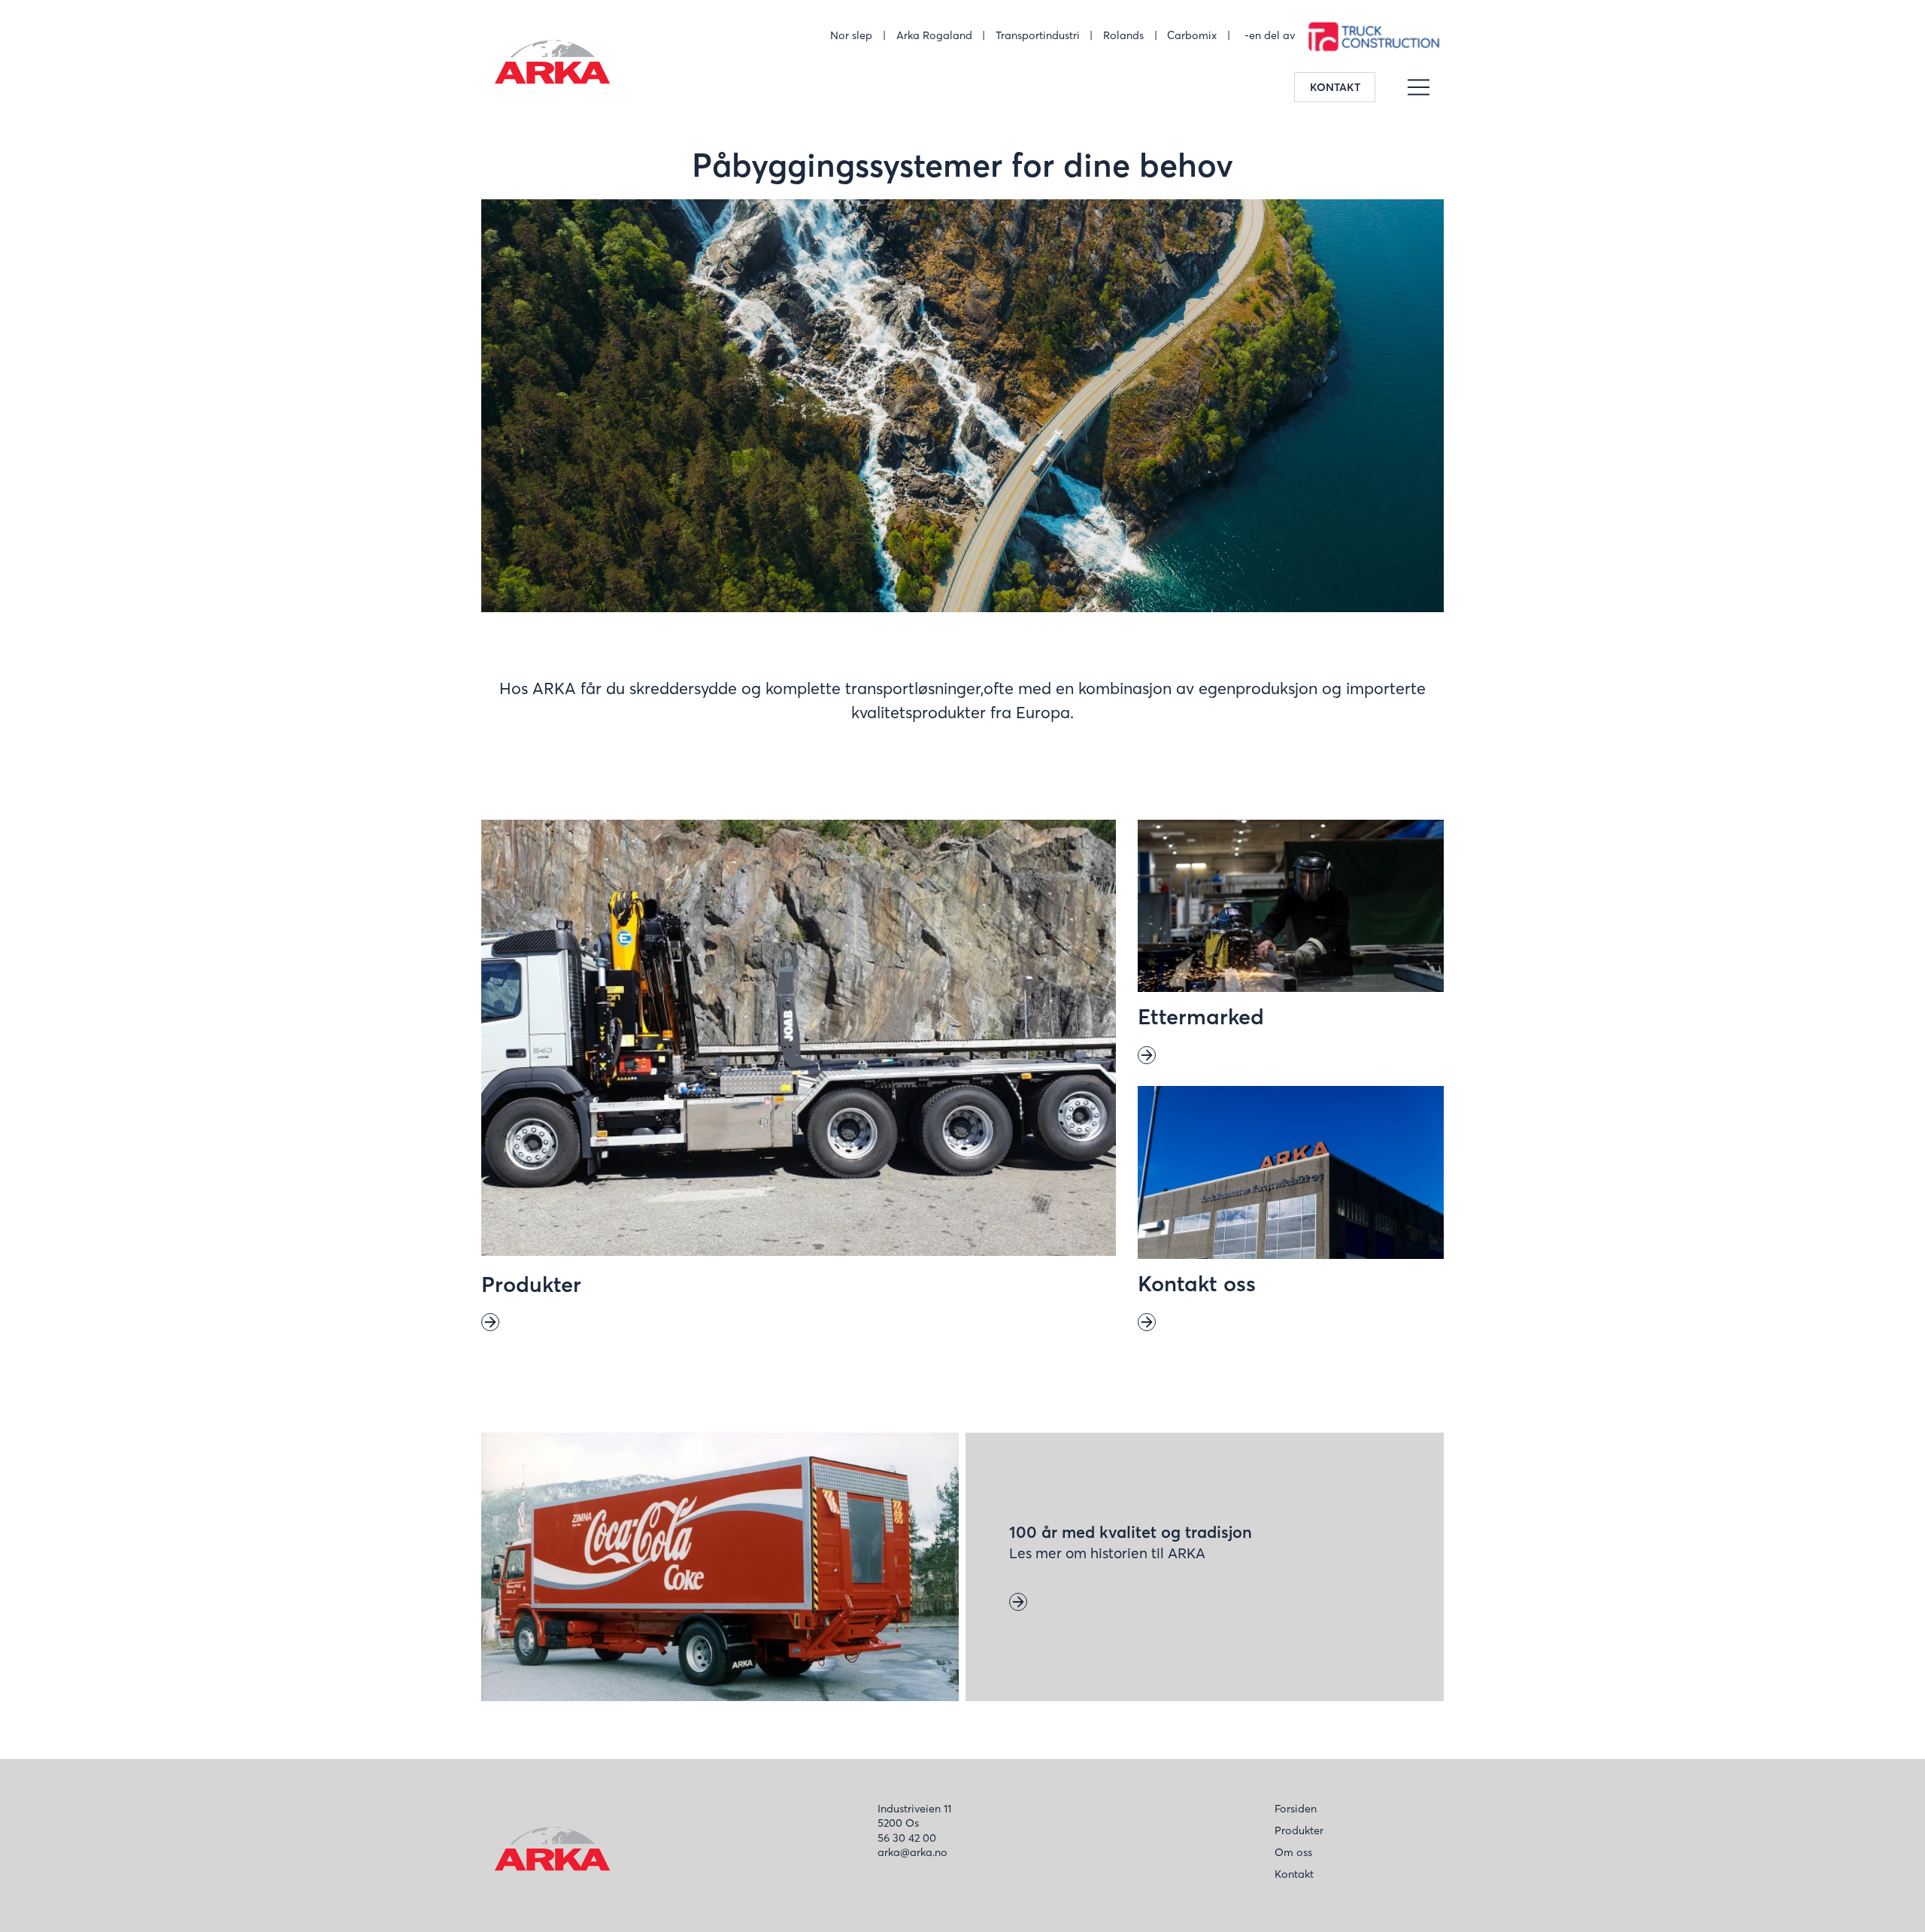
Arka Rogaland (934, 35)
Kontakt (1335, 87)
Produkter (1299, 1830)
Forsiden (1296, 1809)
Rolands (1123, 35)
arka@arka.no (912, 1852)
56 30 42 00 (907, 1838)
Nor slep (851, 35)
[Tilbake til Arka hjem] (550, 65)
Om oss (1293, 1852)
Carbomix (1192, 35)
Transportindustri (1038, 35)
